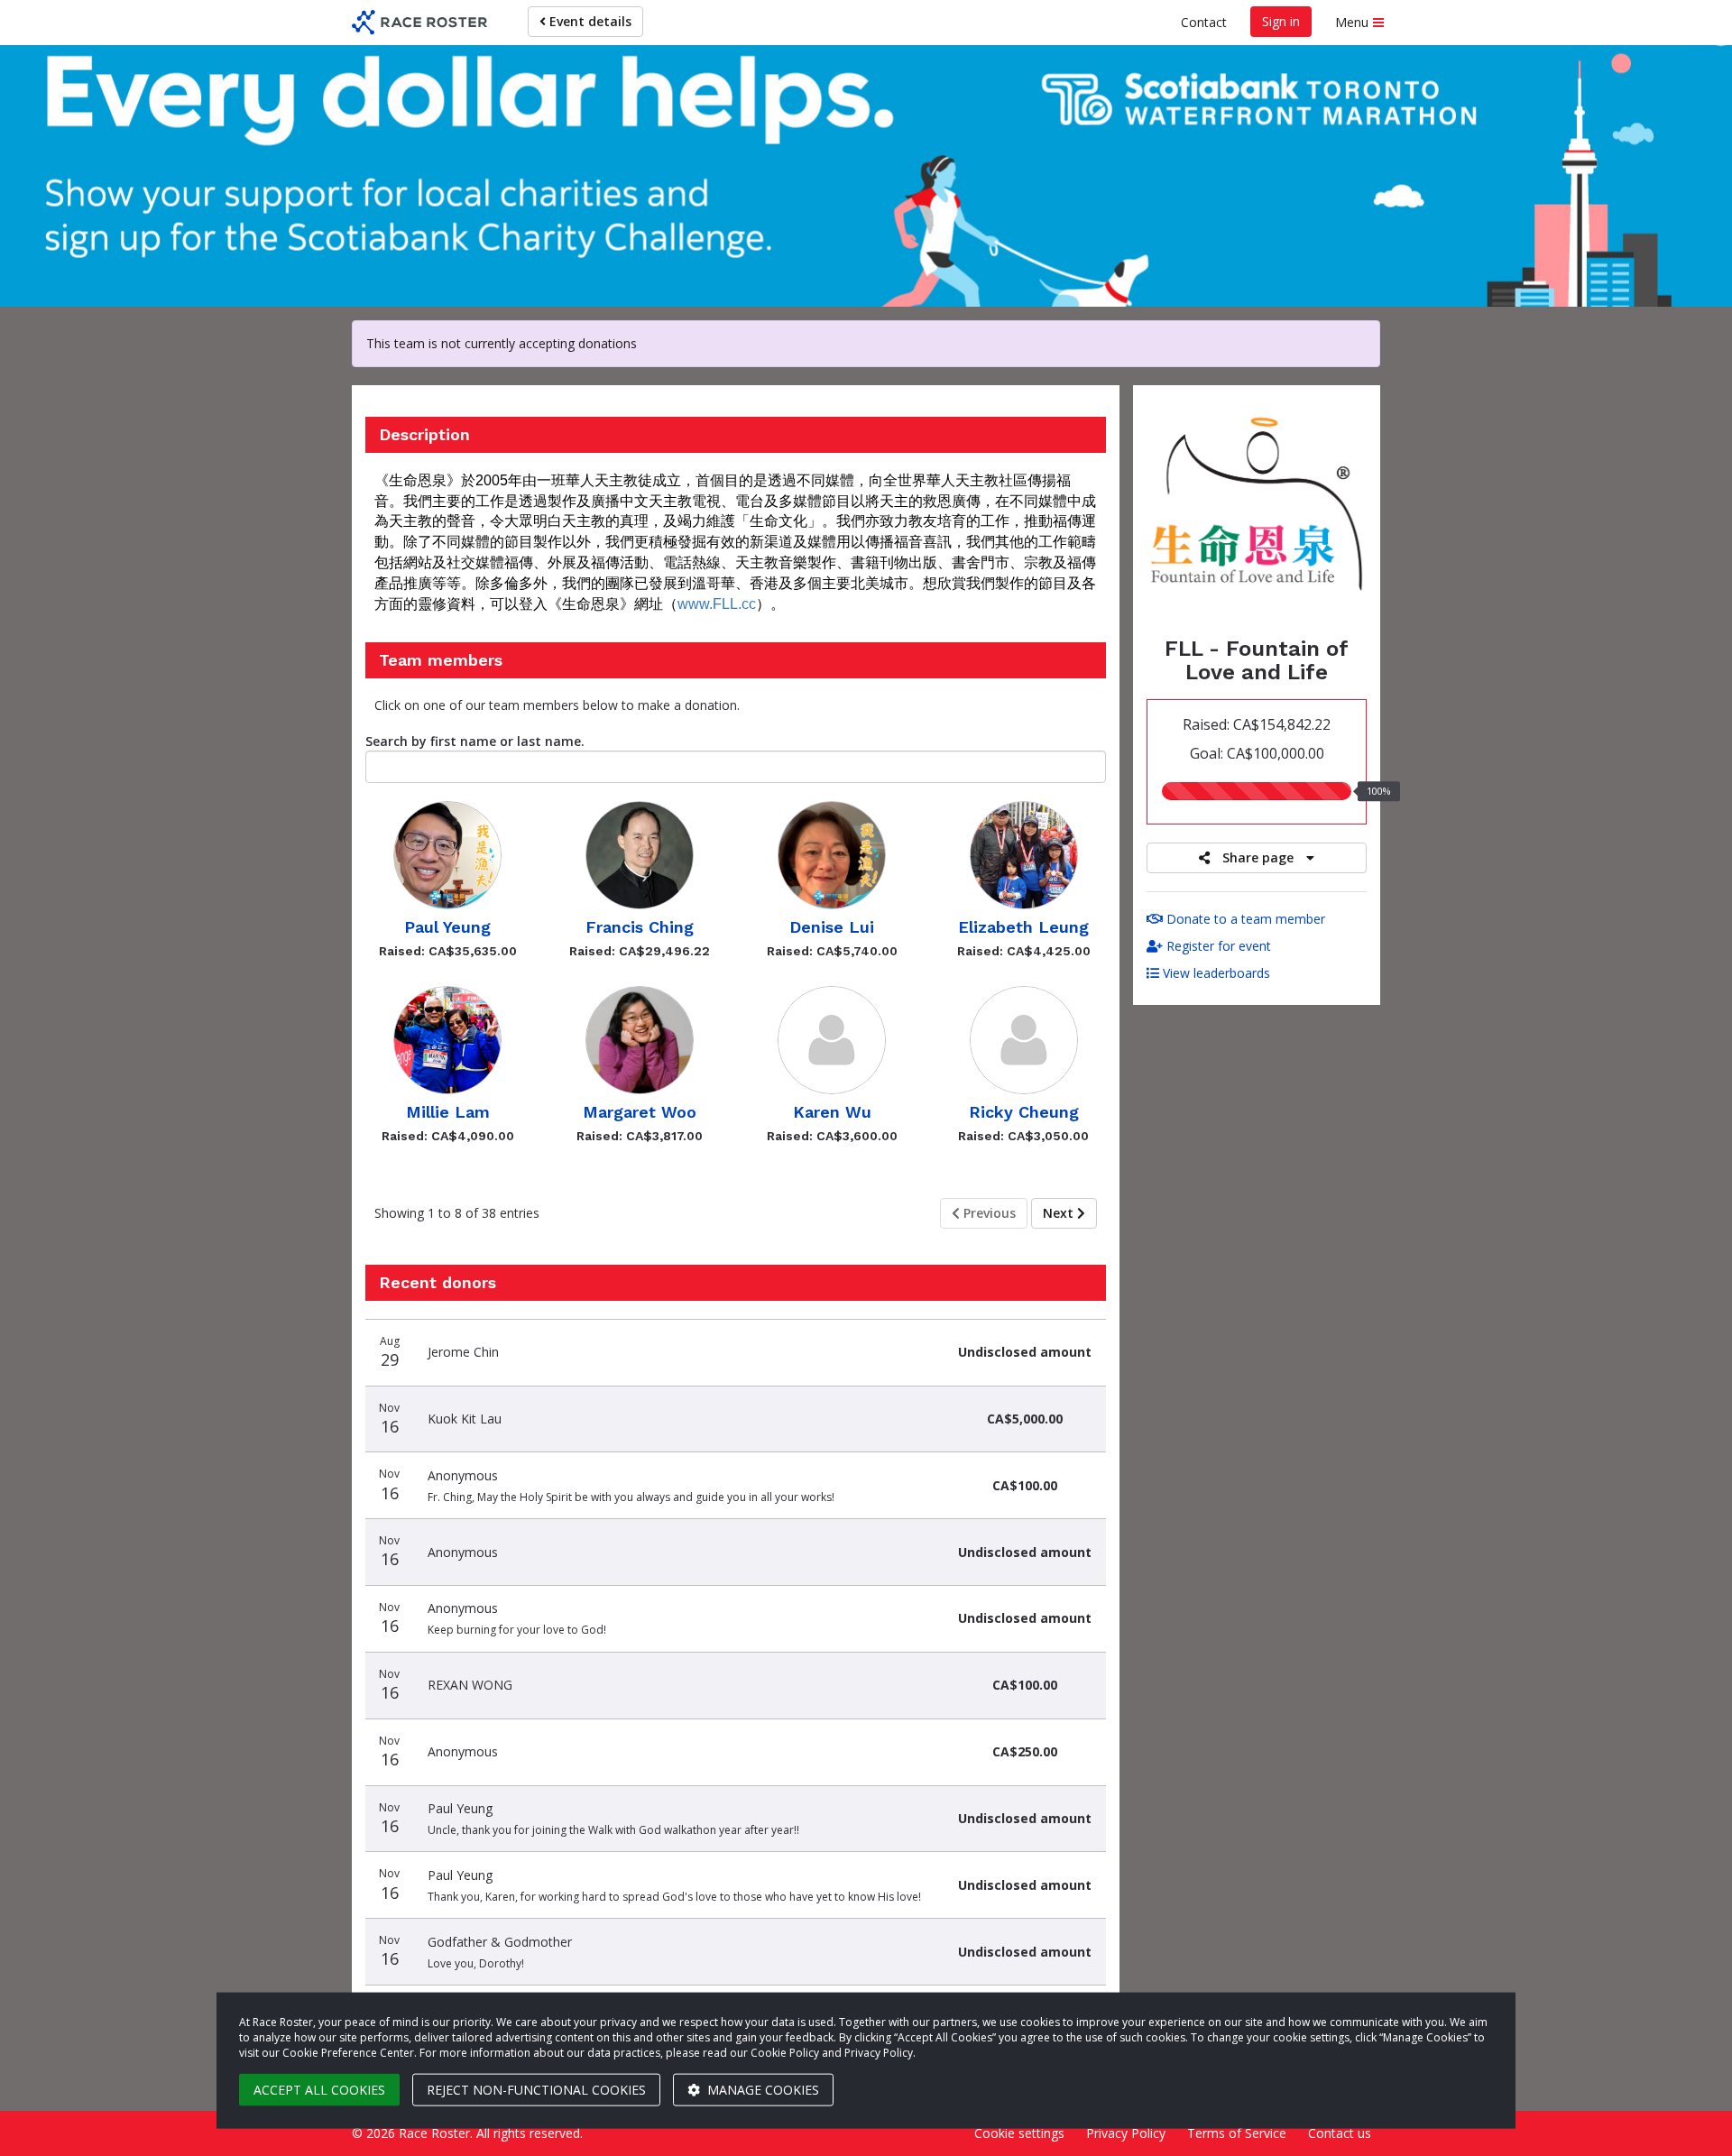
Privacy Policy (1126, 2133)
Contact (1204, 22)
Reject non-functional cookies (536, 2090)
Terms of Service (1237, 2133)
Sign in (1281, 21)
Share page (1258, 857)
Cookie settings (1019, 2133)
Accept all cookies (319, 2090)
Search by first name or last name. (475, 741)
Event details (589, 21)
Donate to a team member (1244, 919)
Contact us (1340, 2133)
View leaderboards (1215, 973)
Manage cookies (761, 2090)
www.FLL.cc (717, 604)
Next (1060, 1213)
